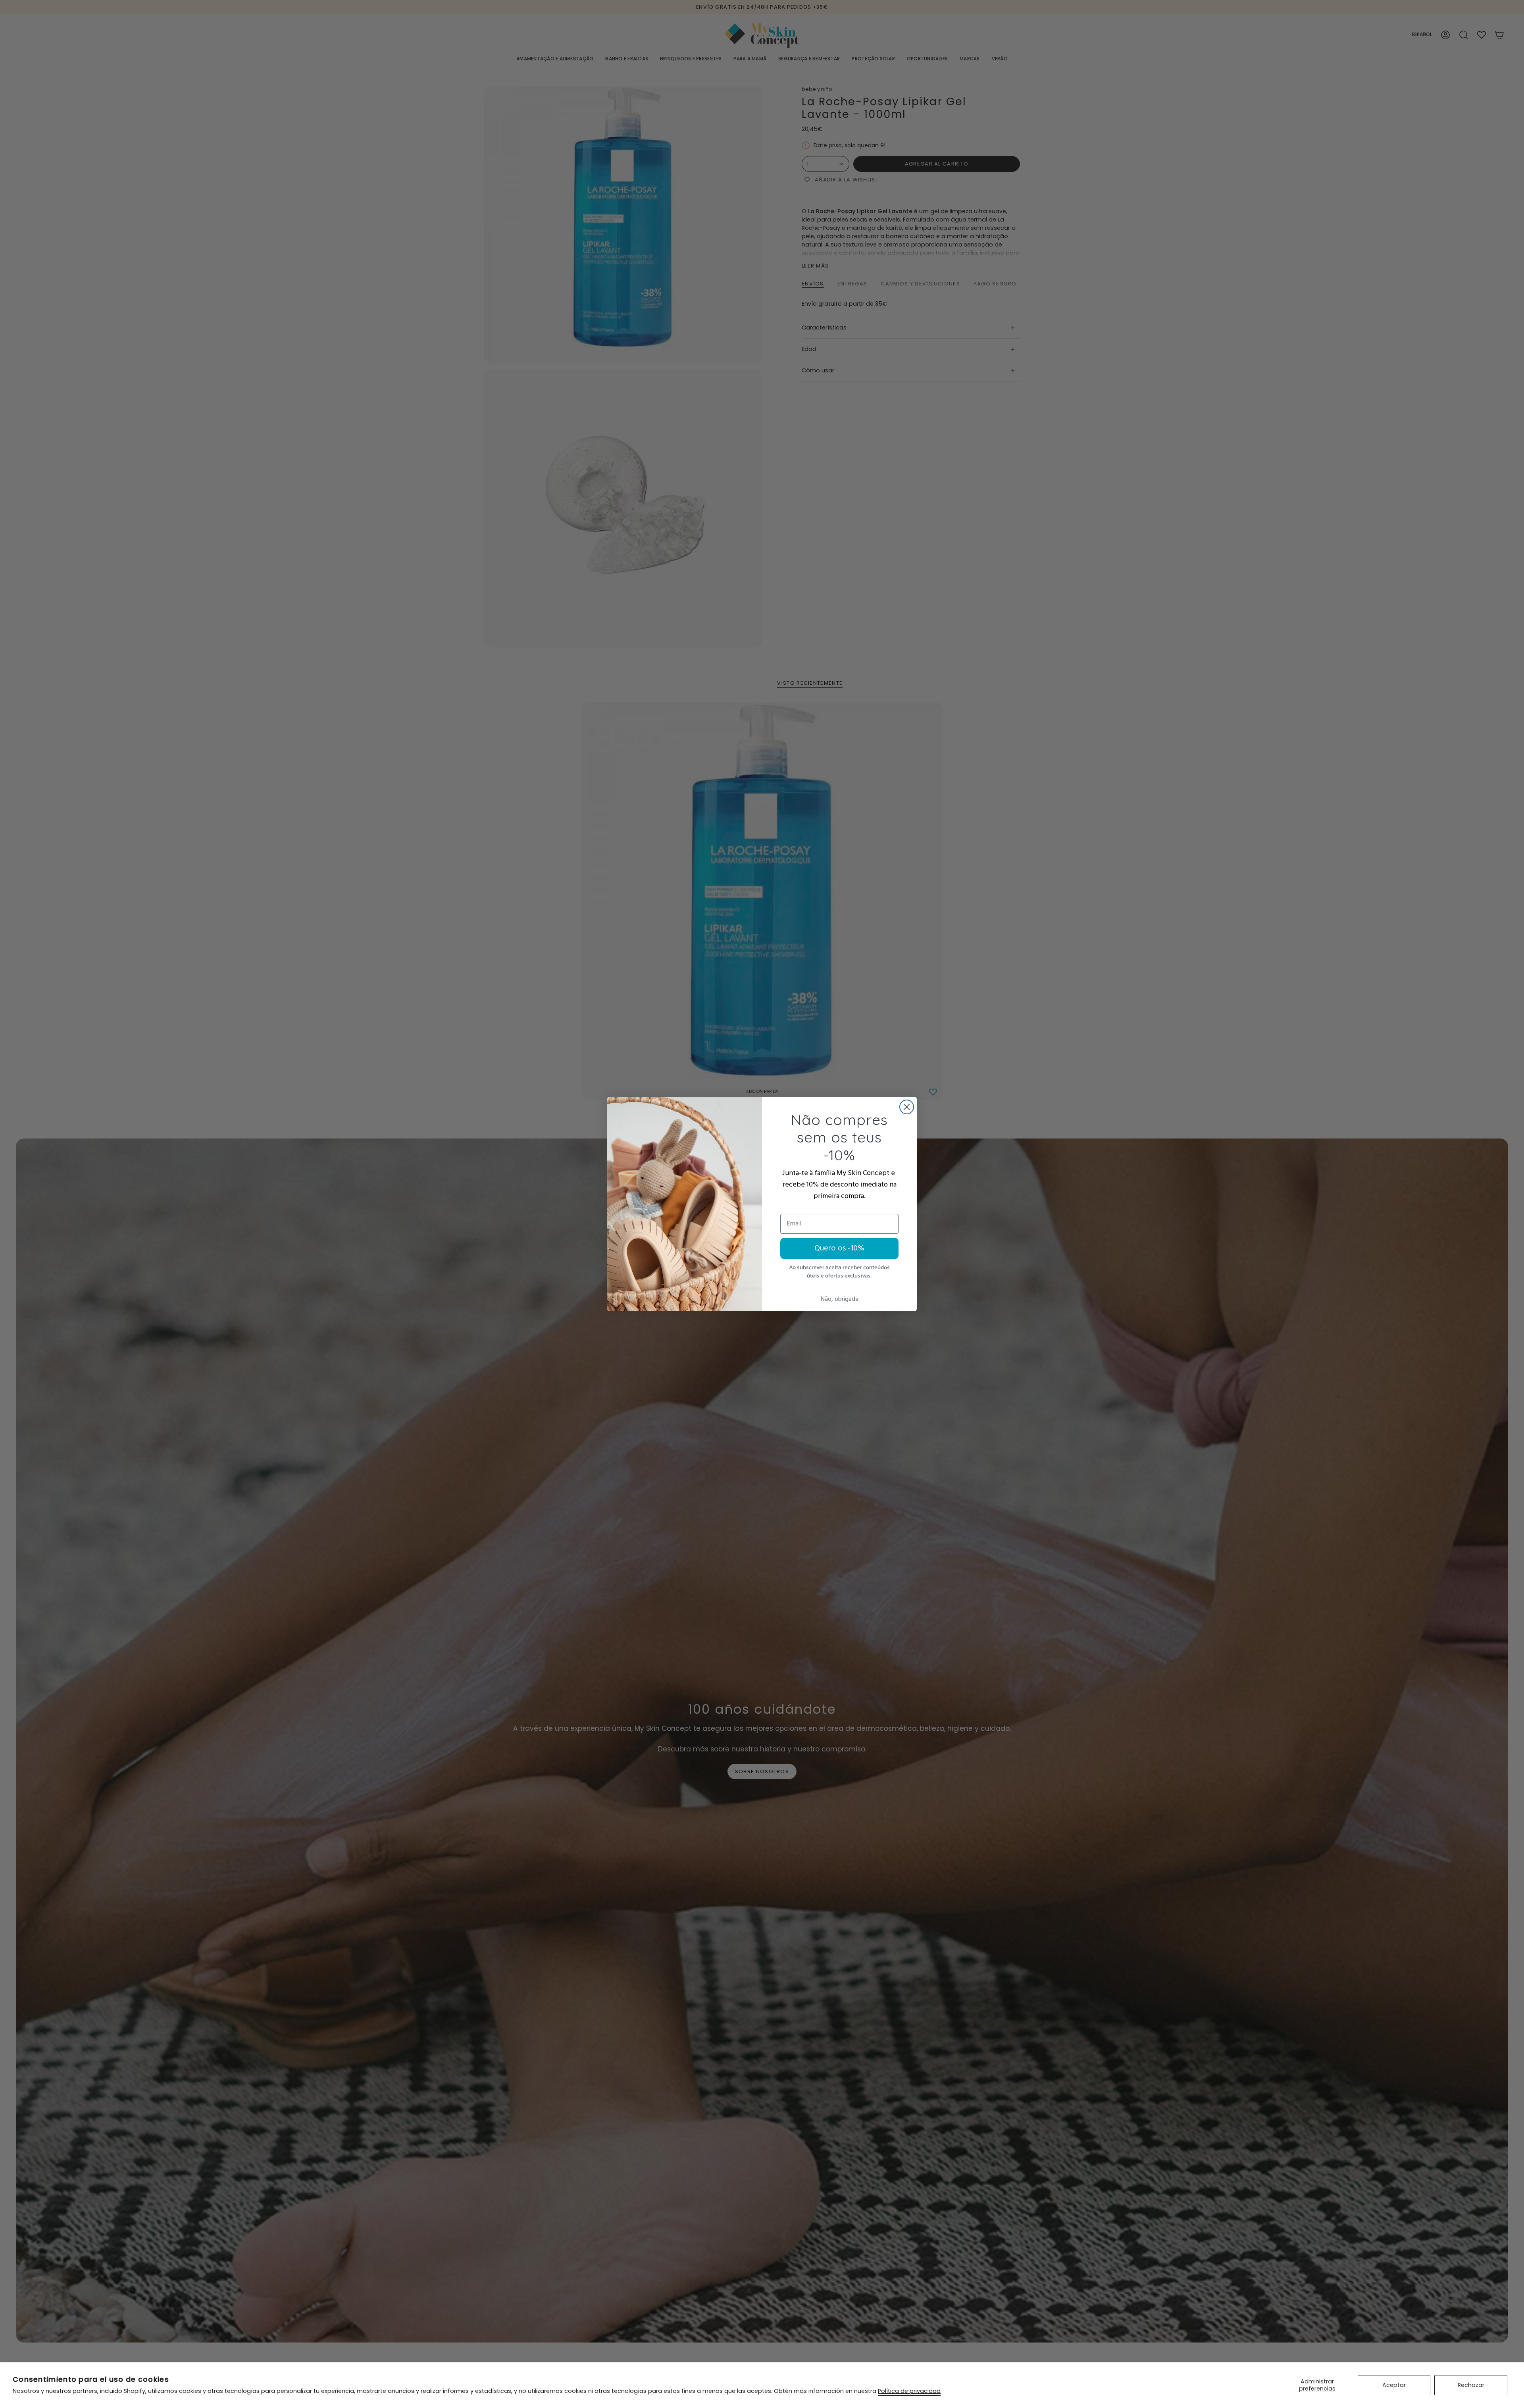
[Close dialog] (907, 1107)
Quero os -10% (839, 1248)
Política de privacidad (909, 2391)
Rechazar (1471, 2385)
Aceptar (1394, 2385)
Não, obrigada (840, 1299)
